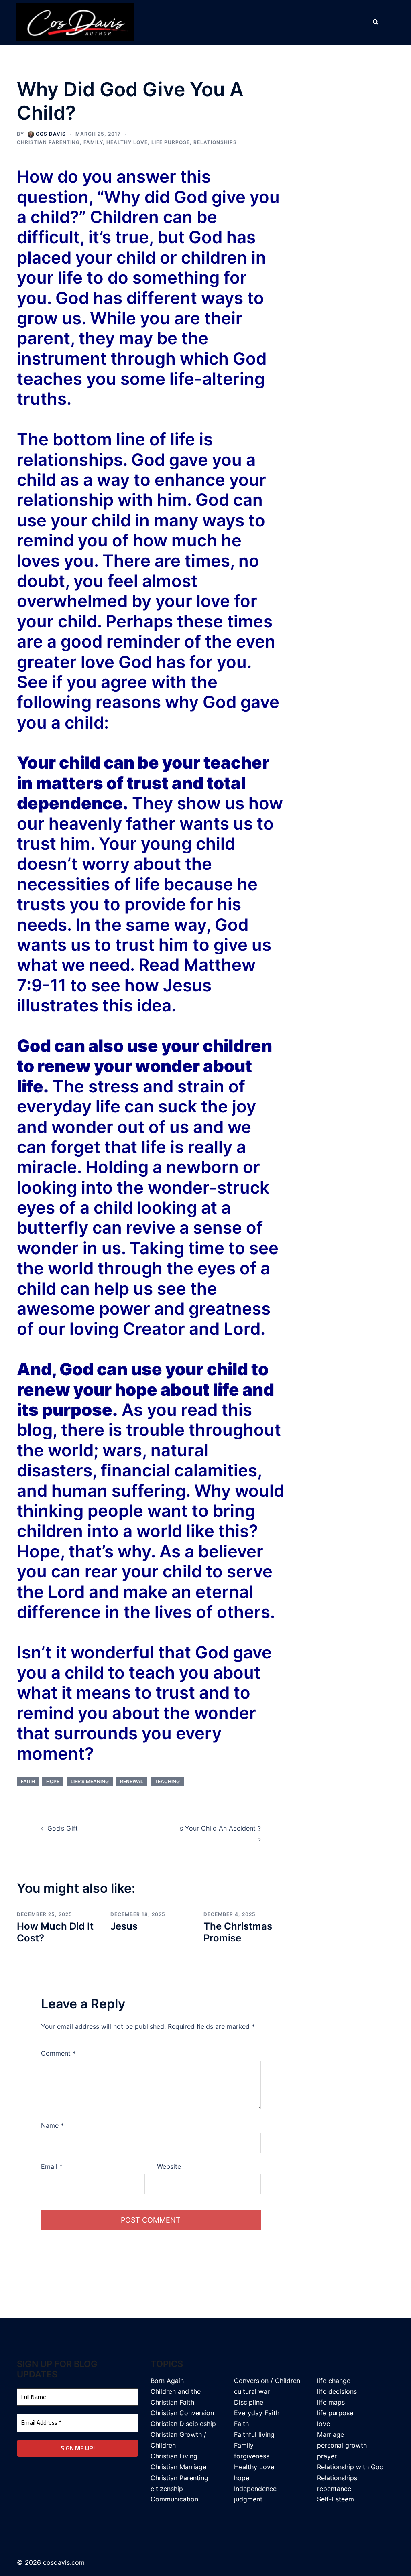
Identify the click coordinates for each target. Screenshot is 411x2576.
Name (52, 2125)
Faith (241, 2424)
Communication (174, 2499)
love (324, 2424)
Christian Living (174, 2456)
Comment (58, 2053)
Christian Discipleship (183, 2424)
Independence (255, 2489)
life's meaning (90, 1781)
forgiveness (252, 2456)
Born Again (167, 2381)
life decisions (337, 2391)
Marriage (331, 2434)
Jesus (124, 1926)
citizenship (167, 2489)
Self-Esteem (336, 2499)
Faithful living (254, 2434)
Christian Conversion (182, 2413)
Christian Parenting (48, 142)
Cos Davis (51, 134)
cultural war (252, 2391)
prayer (327, 2456)
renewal (132, 1781)
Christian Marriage (178, 2467)
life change (334, 2381)
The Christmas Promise (238, 1932)
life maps (331, 2402)
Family (93, 142)
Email (52, 2166)
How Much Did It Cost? (55, 1932)
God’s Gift (63, 1828)
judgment (248, 2499)
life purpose (171, 142)
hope (53, 1781)
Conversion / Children (267, 2381)
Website (169, 2166)
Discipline (249, 2402)
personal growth (342, 2445)
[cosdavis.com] (75, 22)
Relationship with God (350, 2467)
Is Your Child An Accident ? (220, 1828)
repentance (334, 2489)
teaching (167, 1781)
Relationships (215, 142)
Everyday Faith (257, 2413)
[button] (375, 22)
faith (28, 1781)
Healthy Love (127, 142)
